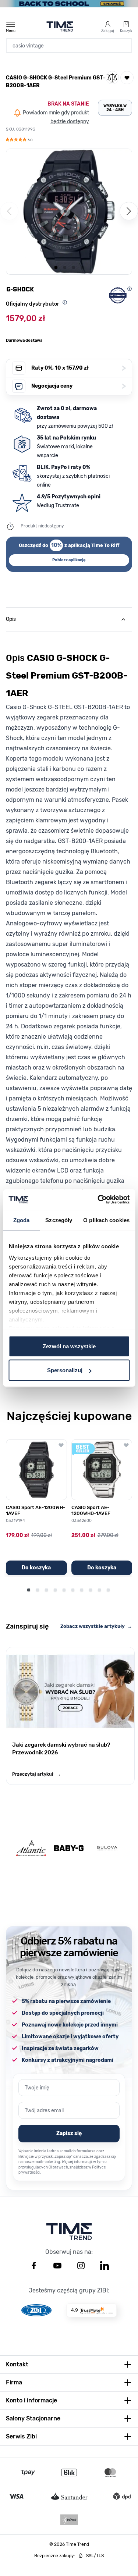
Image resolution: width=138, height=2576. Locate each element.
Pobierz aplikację (69, 560)
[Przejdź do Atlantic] (31, 1848)
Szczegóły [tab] (59, 1220)
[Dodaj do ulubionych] (127, 78)
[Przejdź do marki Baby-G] (69, 1848)
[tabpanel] (69, 950)
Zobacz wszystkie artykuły (96, 1626)
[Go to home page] (60, 26)
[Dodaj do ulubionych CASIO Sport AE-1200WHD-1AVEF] (126, 1445)
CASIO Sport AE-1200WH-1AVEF (36, 1510)
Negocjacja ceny (79, 386)
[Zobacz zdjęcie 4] (82, 267)
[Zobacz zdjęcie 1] (56, 267)
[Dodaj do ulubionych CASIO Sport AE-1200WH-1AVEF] (61, 1445)
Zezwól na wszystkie (69, 1346)
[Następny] (129, 211)
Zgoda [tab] (22, 1220)
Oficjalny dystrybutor (33, 304)
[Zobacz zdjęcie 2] (65, 267)
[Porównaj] (112, 78)
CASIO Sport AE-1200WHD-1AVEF (91, 1510)
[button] (19, 140)
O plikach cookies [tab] (106, 1220)
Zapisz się (69, 2133)
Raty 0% (79, 368)
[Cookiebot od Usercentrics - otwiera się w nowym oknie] (98, 1200)
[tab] (69, 619)
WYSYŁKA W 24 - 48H (115, 108)
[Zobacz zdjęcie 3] (74, 267)
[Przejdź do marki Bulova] (107, 1848)
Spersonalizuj (65, 1370)
